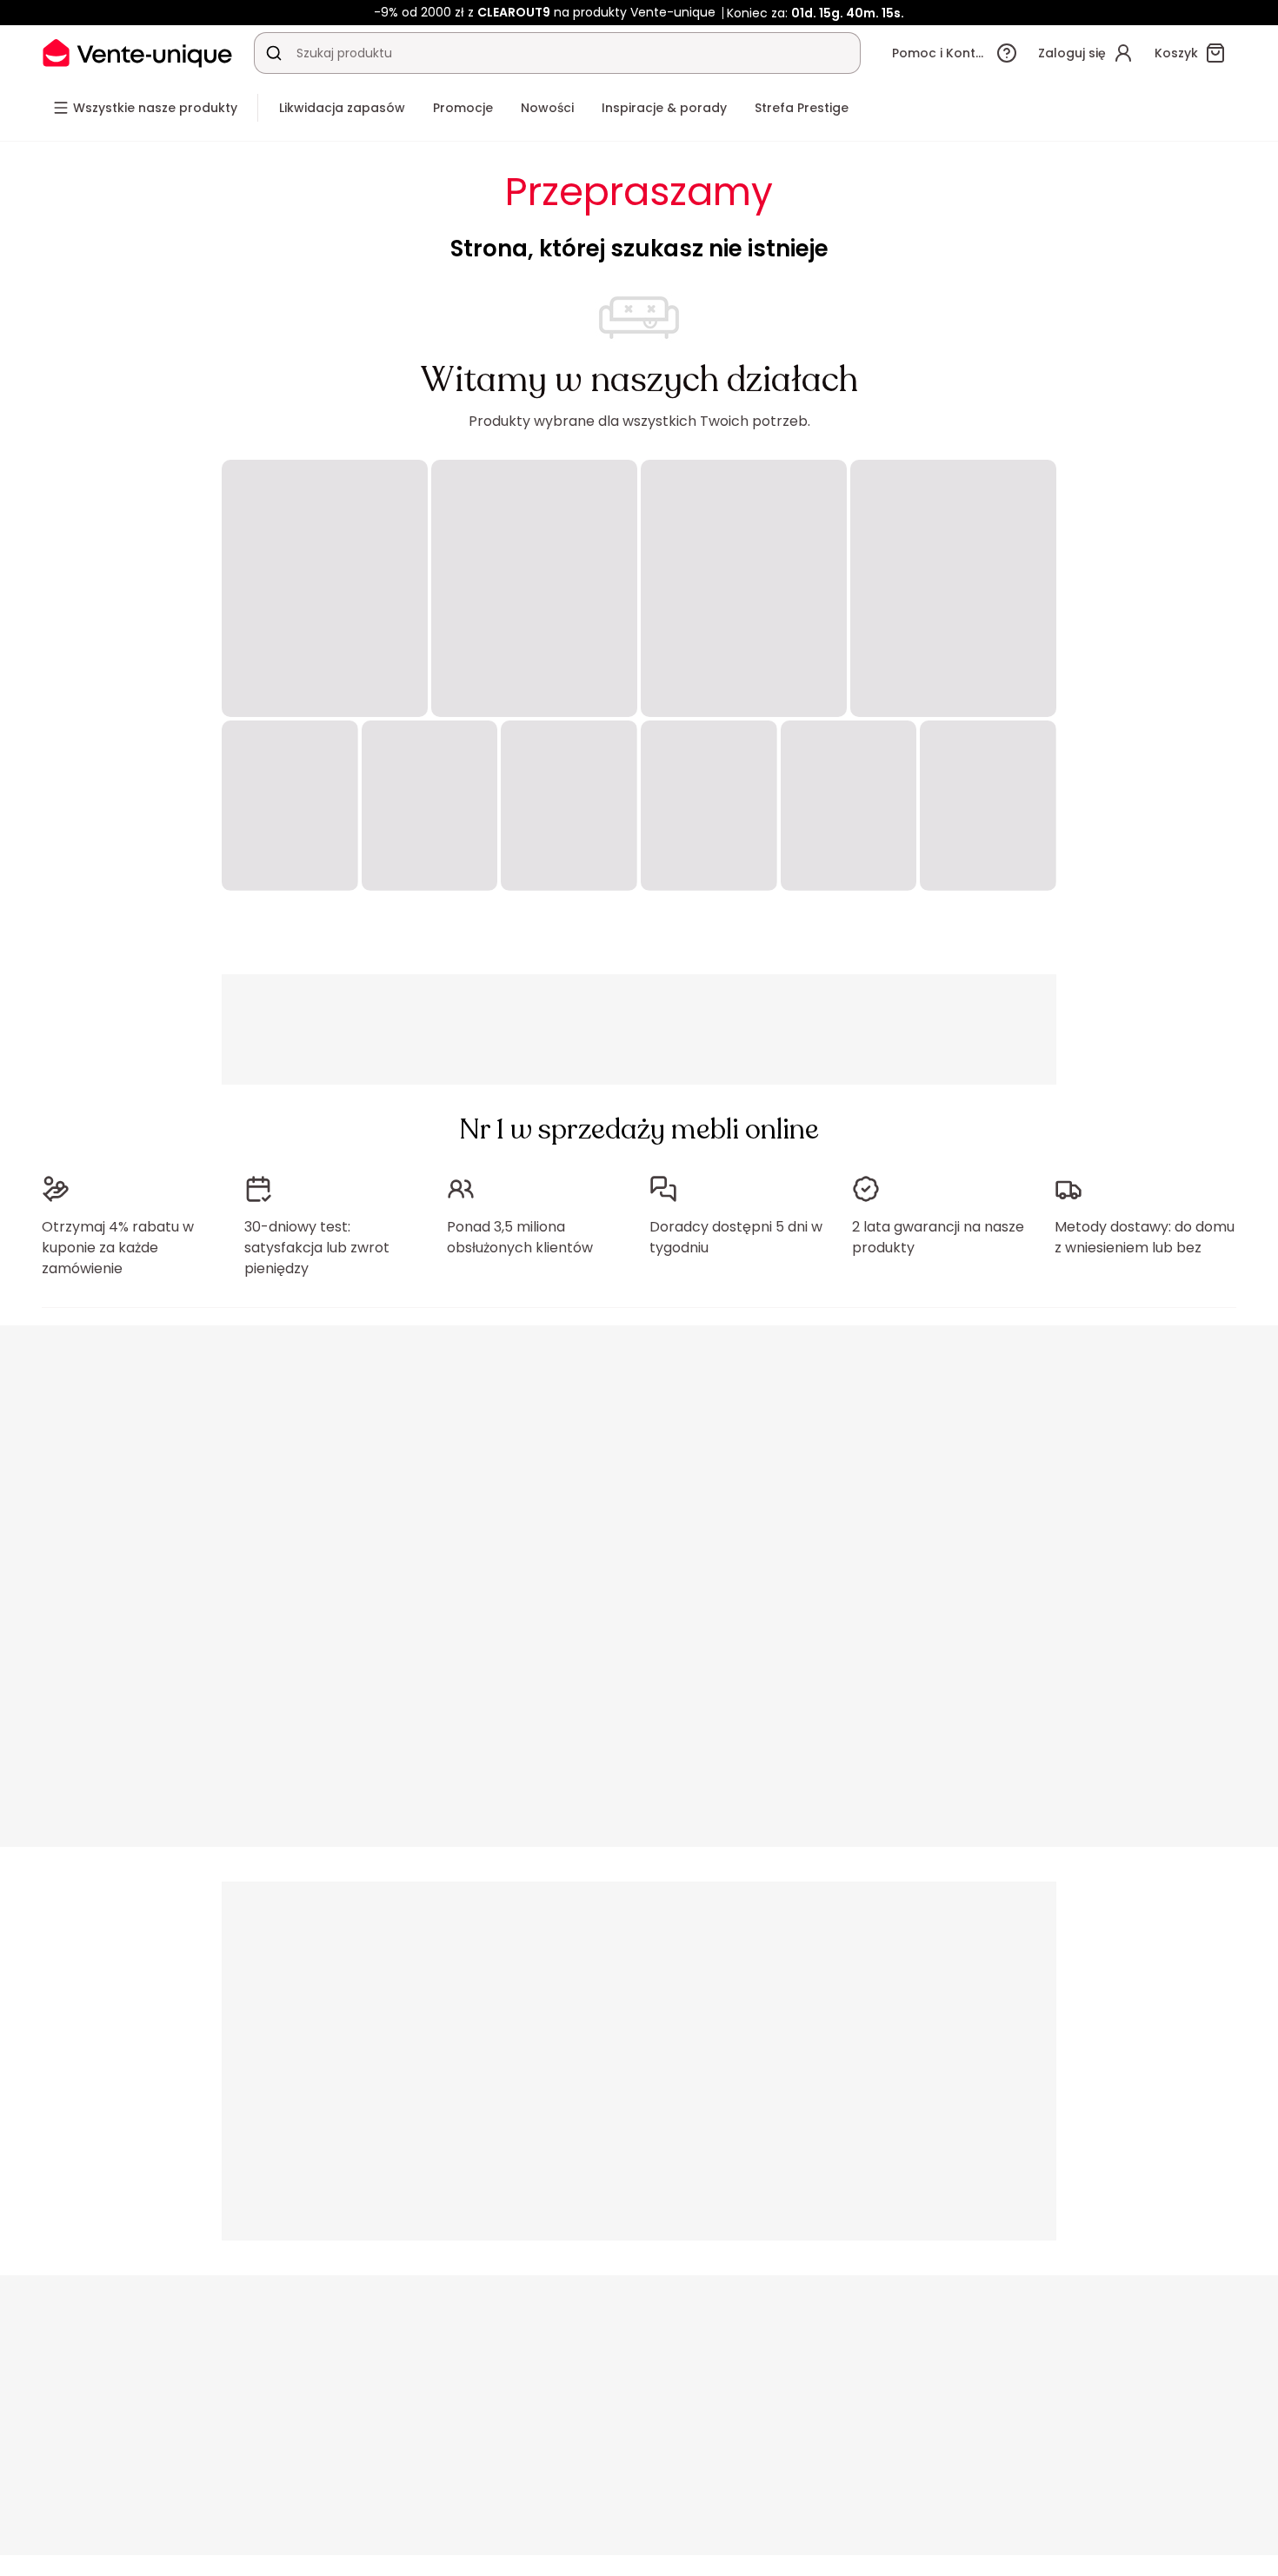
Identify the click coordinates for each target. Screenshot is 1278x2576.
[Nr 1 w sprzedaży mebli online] (137, 53)
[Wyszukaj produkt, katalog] (274, 53)
